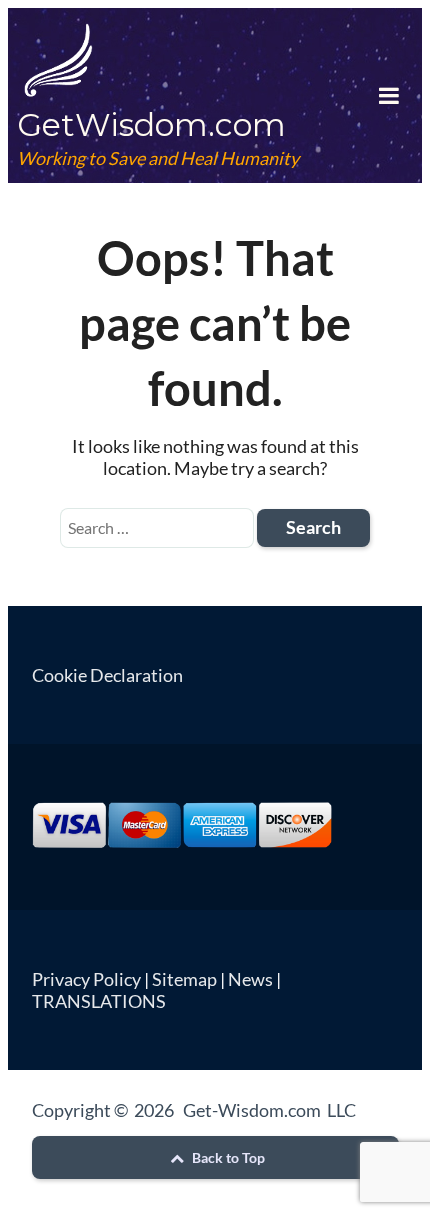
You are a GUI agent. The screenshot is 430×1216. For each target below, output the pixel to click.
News (250, 979)
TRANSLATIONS (99, 1001)
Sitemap (184, 979)
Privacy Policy (86, 979)
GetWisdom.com (151, 124)
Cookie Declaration (107, 675)
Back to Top (227, 1157)
